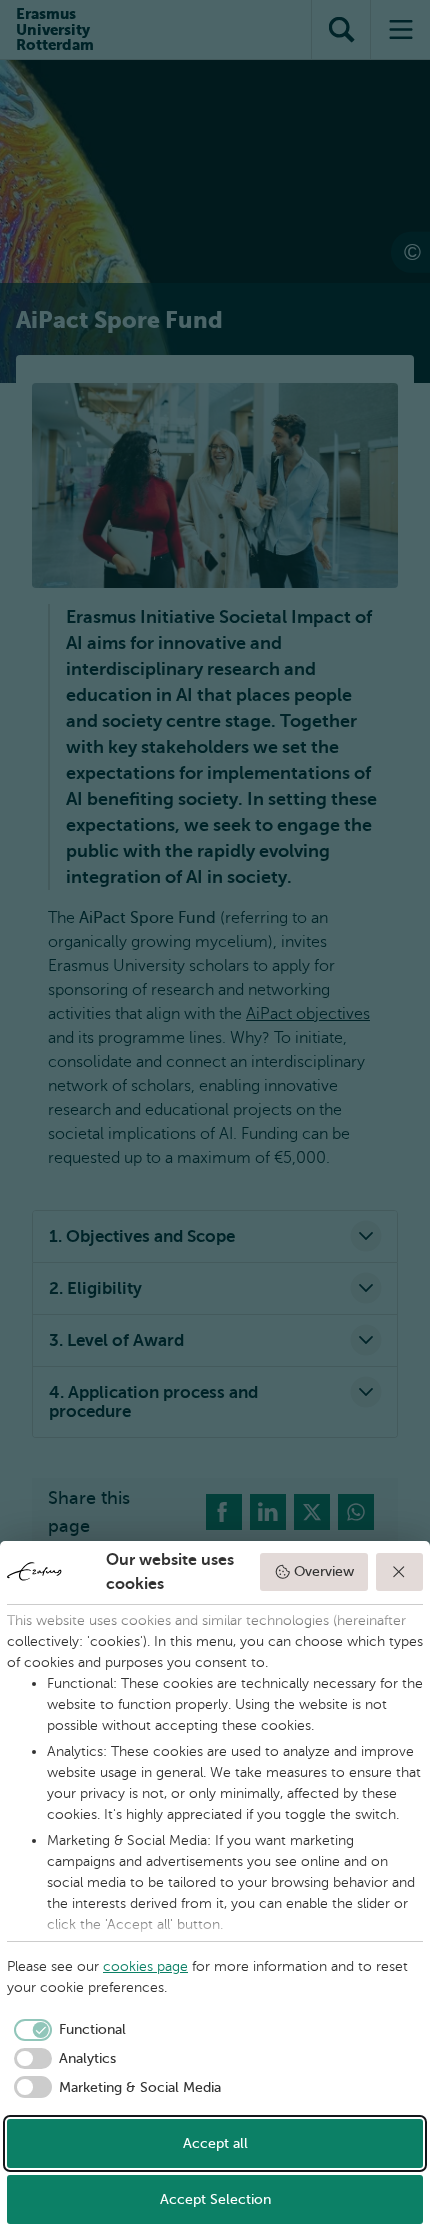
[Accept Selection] (400, 1572)
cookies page (145, 1966)
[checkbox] (66, 2030)
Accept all (215, 2143)
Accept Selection (215, 2199)
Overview (324, 1571)
